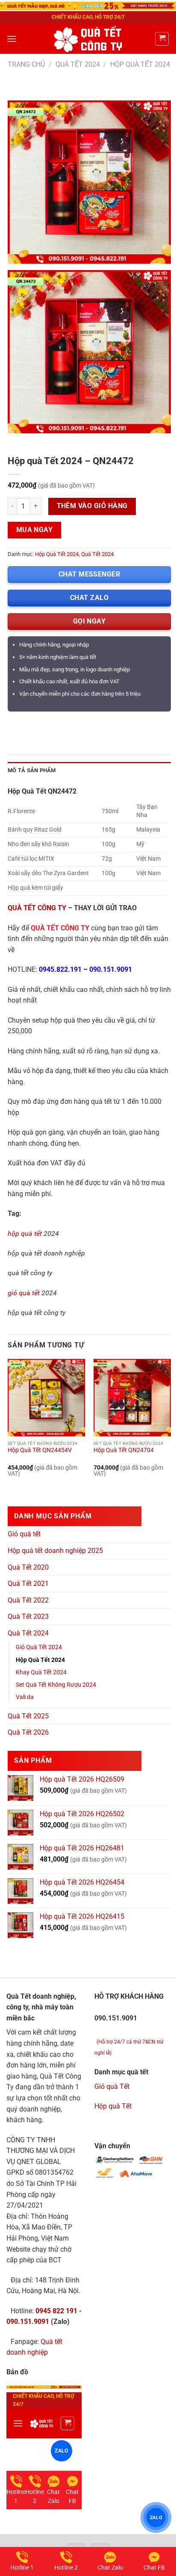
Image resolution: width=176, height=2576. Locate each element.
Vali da (25, 1697)
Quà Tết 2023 (28, 1616)
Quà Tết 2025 (28, 1716)
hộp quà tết (25, 1234)
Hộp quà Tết (113, 2106)
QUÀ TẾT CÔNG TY (37, 908)
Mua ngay (35, 530)
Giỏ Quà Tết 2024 (39, 1647)
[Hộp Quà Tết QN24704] (132, 1398)
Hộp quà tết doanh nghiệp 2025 (55, 1551)
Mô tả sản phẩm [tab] (32, 770)
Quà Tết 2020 (28, 1567)
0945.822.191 (60, 969)
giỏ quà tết (24, 1293)
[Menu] (12, 39)
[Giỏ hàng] (162, 39)
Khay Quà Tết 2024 (41, 1672)
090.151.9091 (111, 969)
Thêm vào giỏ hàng (92, 506)
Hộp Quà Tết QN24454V (40, 1450)
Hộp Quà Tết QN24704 (124, 1450)
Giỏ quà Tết (112, 2086)
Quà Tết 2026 (28, 1732)
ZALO (156, 2517)
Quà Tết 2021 (28, 1584)
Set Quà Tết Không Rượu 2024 (56, 1685)
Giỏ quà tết (24, 1534)
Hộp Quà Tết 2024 (140, 64)
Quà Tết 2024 (78, 64)
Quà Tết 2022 (28, 1600)
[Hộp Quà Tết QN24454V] (46, 1398)
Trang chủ (26, 64)
